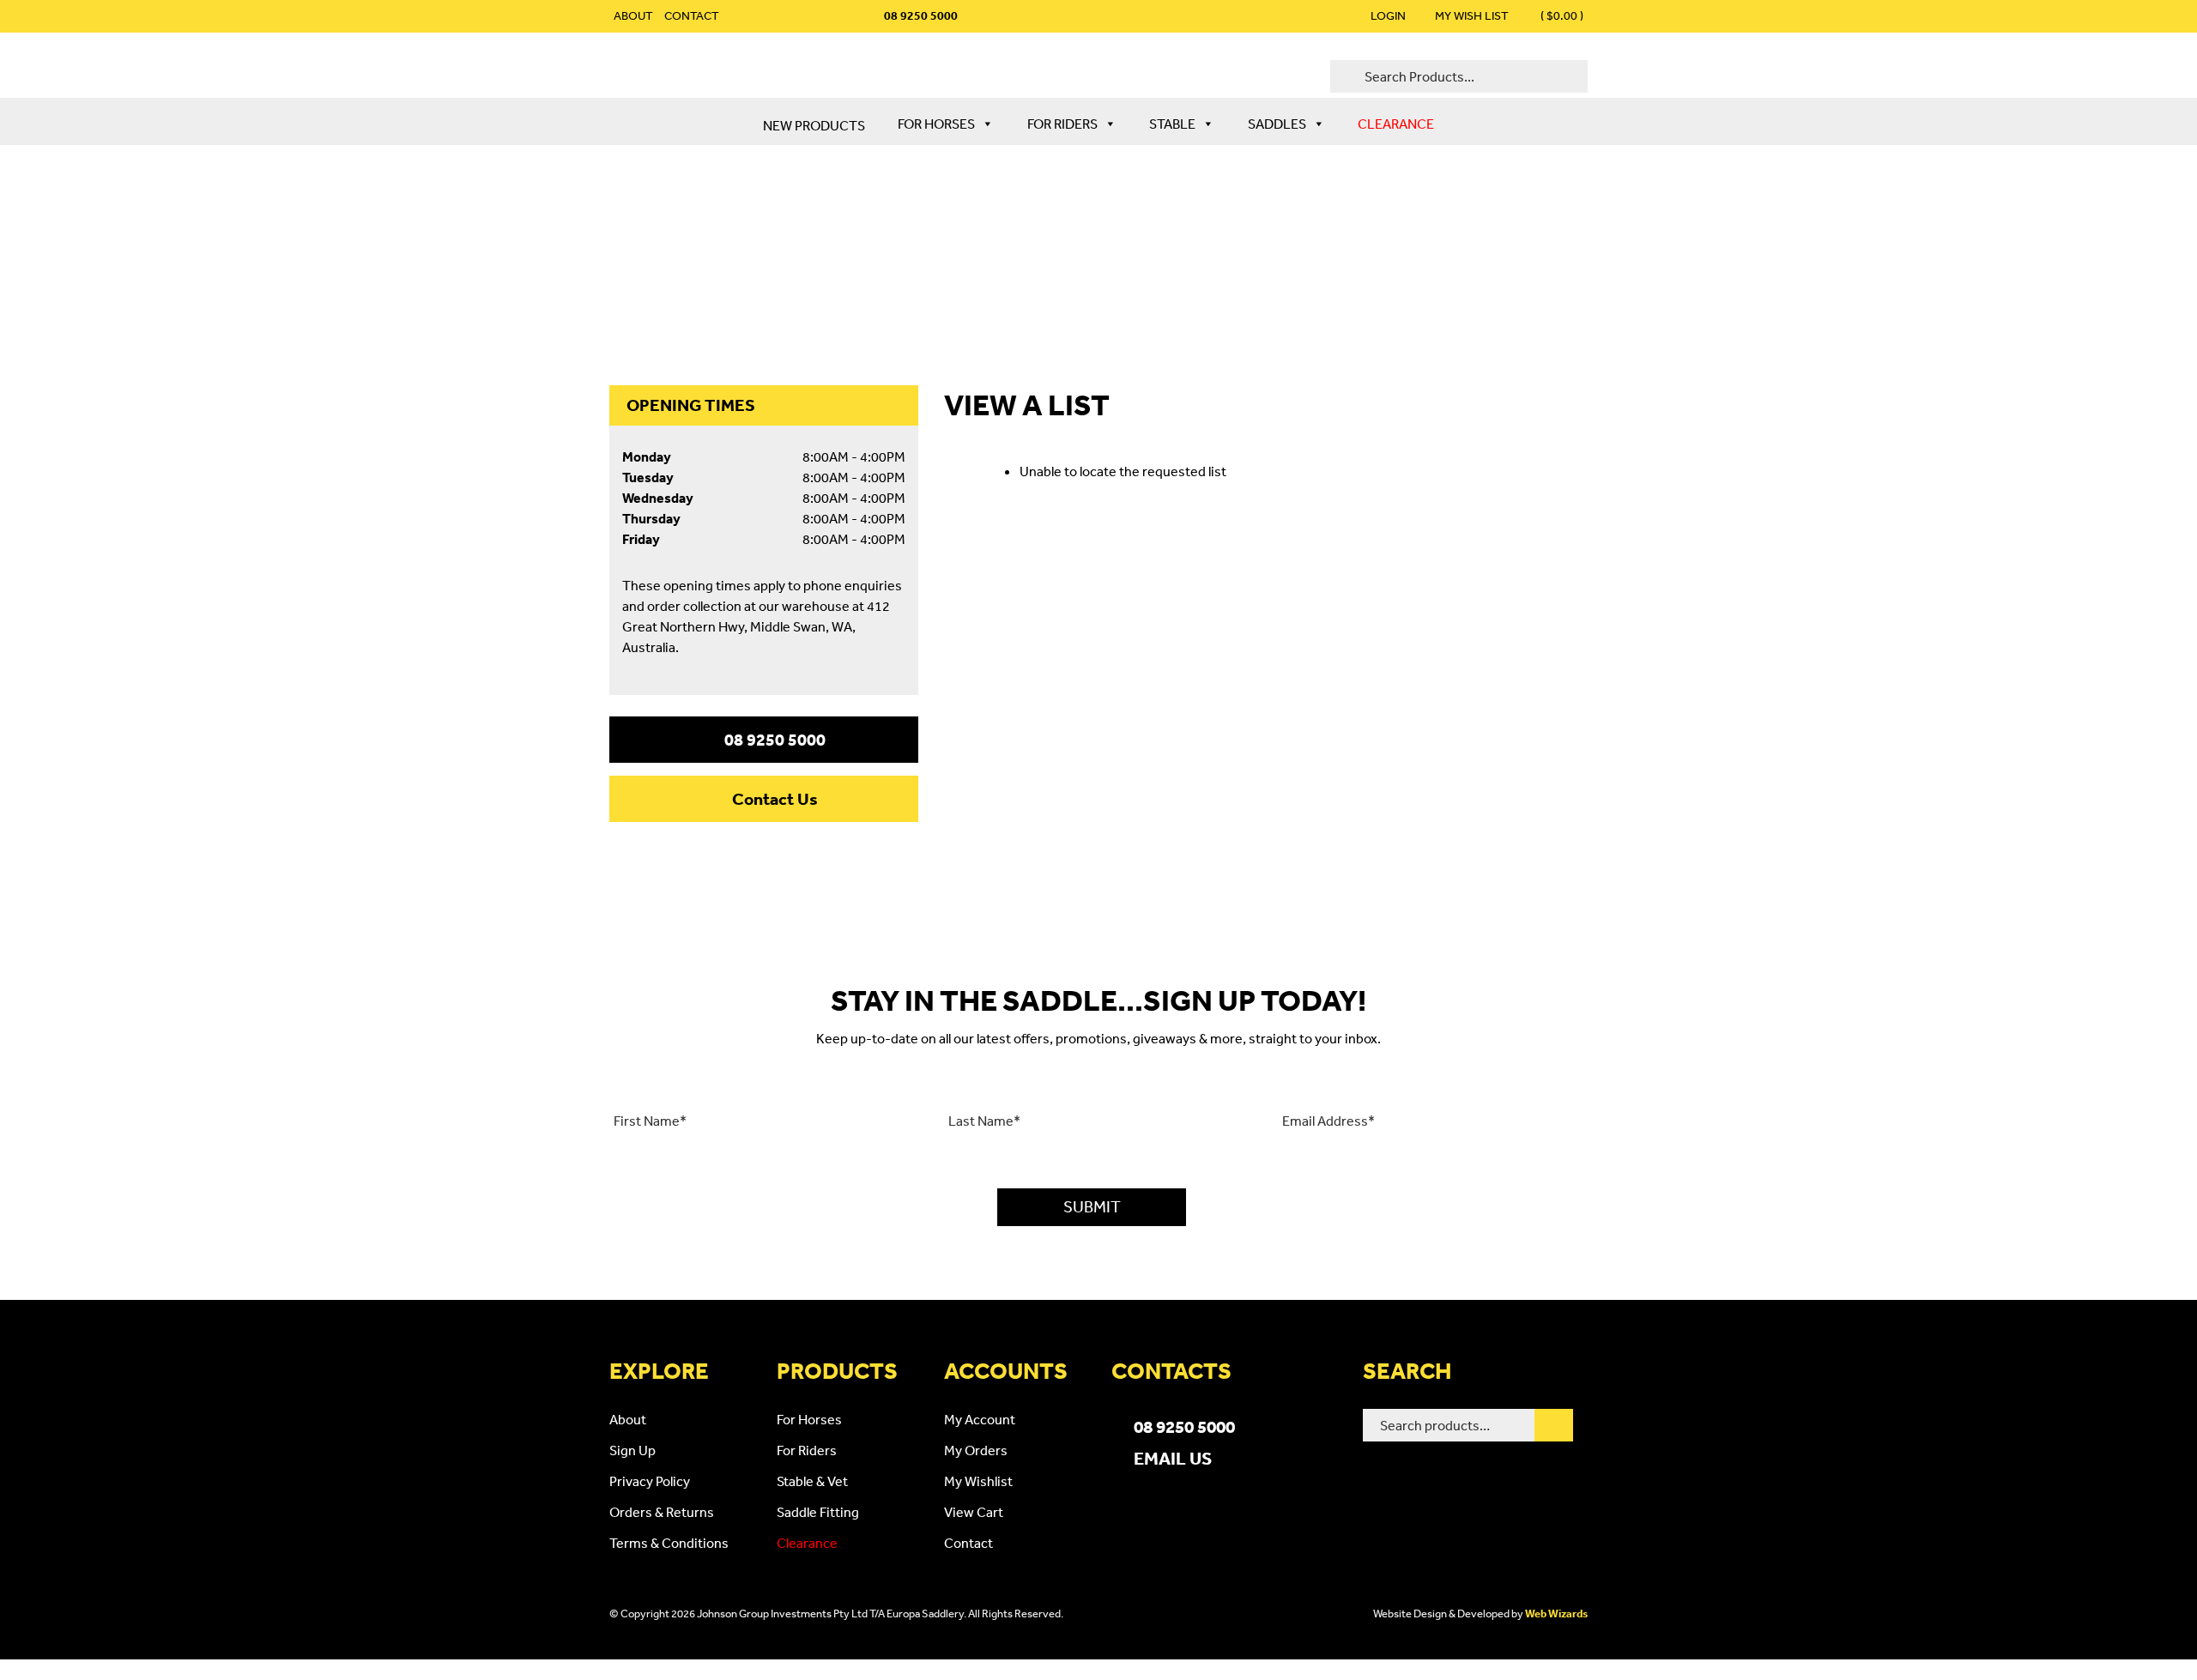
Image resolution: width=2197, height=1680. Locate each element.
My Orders (976, 1450)
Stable (1172, 124)
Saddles (1277, 124)
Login (1388, 15)
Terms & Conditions (669, 1543)
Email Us (1173, 1458)
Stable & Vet (812, 1481)
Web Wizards (1556, 1614)
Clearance (1396, 124)
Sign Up (632, 1450)
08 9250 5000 (775, 740)
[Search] (1554, 1425)
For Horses (936, 124)
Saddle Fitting (818, 1512)
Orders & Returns (662, 1512)
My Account (980, 1419)
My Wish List (1472, 15)
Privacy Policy (650, 1481)
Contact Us (775, 799)
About (633, 15)
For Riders (1062, 124)
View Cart (974, 1512)
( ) (1561, 15)
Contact (692, 15)
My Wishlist (978, 1481)
